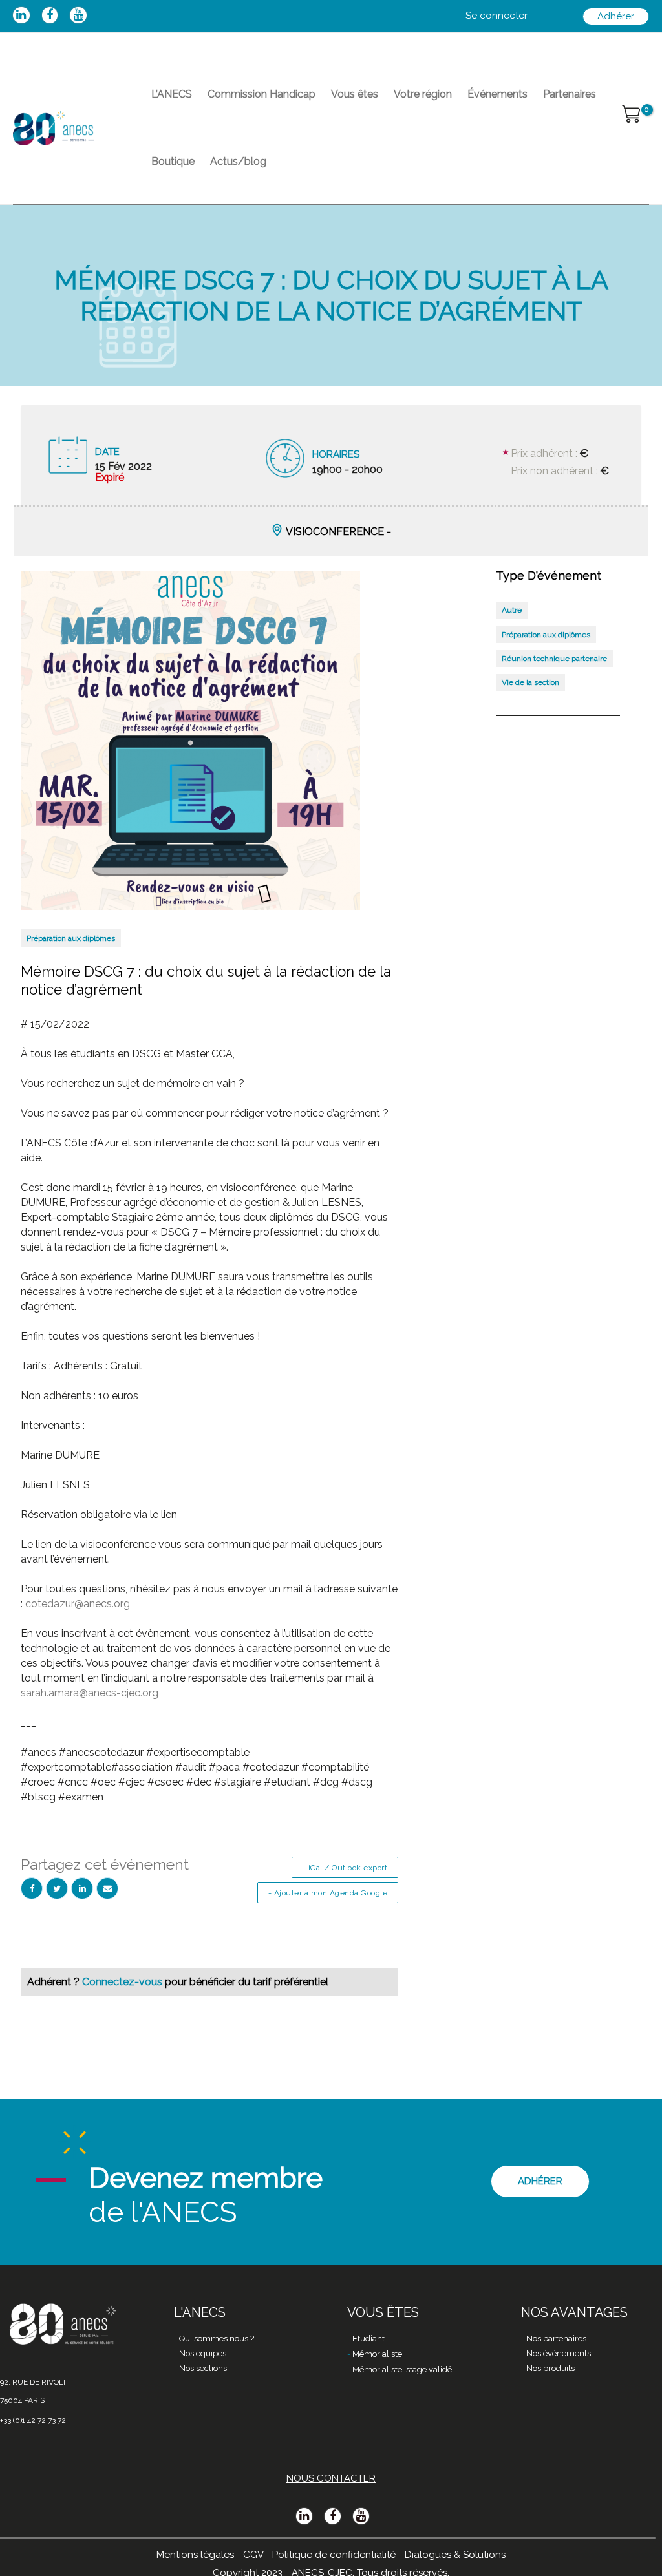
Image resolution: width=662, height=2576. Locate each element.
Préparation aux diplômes (71, 938)
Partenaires (570, 94)
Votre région (423, 94)
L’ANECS (172, 94)
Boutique (173, 161)
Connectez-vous (123, 1982)
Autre (512, 610)
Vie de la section (530, 682)
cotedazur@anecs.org (78, 1604)
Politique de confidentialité (334, 2555)
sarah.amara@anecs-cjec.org (90, 1693)
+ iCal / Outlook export (345, 1868)
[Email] (107, 1888)
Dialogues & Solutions (455, 2555)
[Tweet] (57, 1888)
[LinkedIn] (82, 1888)
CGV (253, 2555)
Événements (497, 94)
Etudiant (368, 2338)
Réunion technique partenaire (554, 659)
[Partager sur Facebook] (32, 1888)
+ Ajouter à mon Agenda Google (328, 1893)
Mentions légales (195, 2555)
